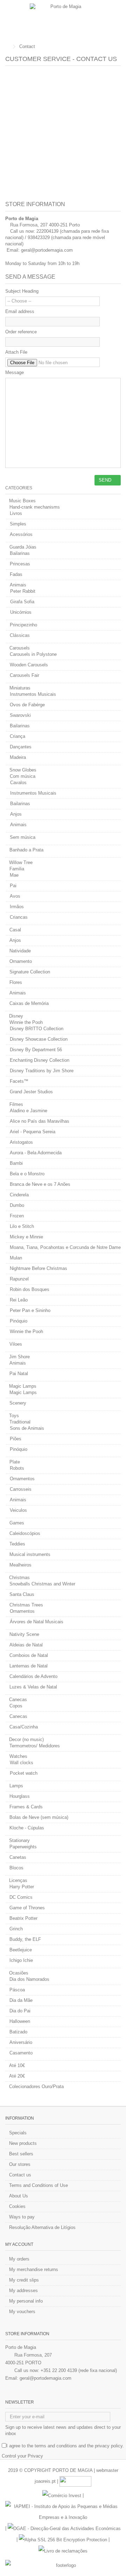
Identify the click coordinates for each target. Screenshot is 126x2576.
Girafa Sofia (22, 602)
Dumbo (17, 1205)
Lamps (16, 1786)
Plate (15, 1462)
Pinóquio (19, 1321)
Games (17, 1523)
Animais (18, 585)
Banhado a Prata (26, 850)
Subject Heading (22, 291)
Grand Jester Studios (31, 1092)
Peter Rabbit (23, 591)
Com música (23, 776)
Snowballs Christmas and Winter (42, 1584)
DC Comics (21, 1897)
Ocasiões (19, 1973)
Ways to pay (22, 2217)
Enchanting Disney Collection (40, 1060)
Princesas (20, 564)
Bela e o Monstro (27, 1174)
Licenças (18, 1880)
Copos (16, 1706)
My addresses (23, 2290)
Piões (16, 1439)
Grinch (16, 1929)
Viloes (16, 1344)
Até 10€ (17, 2065)
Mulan (16, 1258)
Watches (18, 1756)
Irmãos (17, 907)
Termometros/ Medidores (35, 1746)
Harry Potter (22, 1887)
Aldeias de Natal (26, 1645)
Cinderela (19, 1195)
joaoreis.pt (45, 2481)
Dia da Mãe (21, 2000)
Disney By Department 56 (36, 1050)
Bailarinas (20, 553)
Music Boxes (22, 501)
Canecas (18, 1700)
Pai (13, 886)
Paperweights (23, 1847)
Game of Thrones (27, 1908)
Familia (17, 869)
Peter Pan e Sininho (30, 1310)
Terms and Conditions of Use (38, 2185)
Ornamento (21, 961)
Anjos (16, 814)
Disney (16, 1016)
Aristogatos (21, 1142)
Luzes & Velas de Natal (33, 1687)
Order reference (21, 332)
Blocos (16, 1868)
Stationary (19, 1840)
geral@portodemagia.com (47, 250)
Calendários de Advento (33, 1676)
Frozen (17, 1216)
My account (19, 2244)
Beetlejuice (21, 1950)
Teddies (17, 1544)
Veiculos (18, 1510)
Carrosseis (21, 1489)
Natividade (20, 951)
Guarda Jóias (23, 547)
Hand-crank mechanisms (35, 507)
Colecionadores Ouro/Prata (36, 2086)
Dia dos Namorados (29, 1979)
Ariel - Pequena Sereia (33, 1132)
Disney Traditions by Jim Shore (42, 1071)
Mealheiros (20, 1565)
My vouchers (22, 2312)
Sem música (23, 837)
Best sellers (21, 2154)
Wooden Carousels (29, 665)
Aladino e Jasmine (29, 1111)
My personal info (26, 2301)
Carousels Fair (24, 675)
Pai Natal (19, 1374)
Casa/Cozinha (24, 1727)
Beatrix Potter (23, 1918)
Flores (16, 982)
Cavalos (18, 783)
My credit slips (24, 2280)
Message (15, 372)
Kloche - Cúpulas (27, 1828)
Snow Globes (23, 770)
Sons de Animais (27, 1428)
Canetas (18, 1857)
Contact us (20, 2175)
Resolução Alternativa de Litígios (42, 2227)
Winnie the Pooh (26, 1022)
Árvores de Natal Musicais (37, 1622)
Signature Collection (30, 972)
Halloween (20, 2021)
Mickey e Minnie (26, 1237)
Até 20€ (17, 2076)
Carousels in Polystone (33, 654)
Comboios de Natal (29, 1655)
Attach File (16, 352)
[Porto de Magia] (63, 20)
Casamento (21, 2053)
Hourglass (20, 1796)
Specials (18, 2133)
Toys (14, 1416)
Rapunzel (19, 1279)
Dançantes (21, 747)
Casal (15, 930)
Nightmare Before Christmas (38, 1268)
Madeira (18, 757)
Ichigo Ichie (21, 1960)
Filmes (16, 1104)
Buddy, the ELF (25, 1939)
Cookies (17, 2206)
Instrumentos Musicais (33, 694)
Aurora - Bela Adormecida (36, 1153)
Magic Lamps (23, 1386)
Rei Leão (19, 1300)
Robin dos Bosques (30, 1289)
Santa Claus (22, 1594)
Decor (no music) (26, 1739)
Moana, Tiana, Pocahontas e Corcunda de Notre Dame (65, 1247)
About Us (19, 2196)
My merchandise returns (34, 2269)
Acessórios (21, 534)
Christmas (19, 1578)
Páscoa (17, 1990)
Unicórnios (21, 612)
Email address (20, 311)
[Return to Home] (7, 47)
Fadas (16, 574)
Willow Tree (21, 862)
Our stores (20, 2164)
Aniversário (21, 2042)
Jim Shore (19, 1357)
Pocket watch (24, 1773)
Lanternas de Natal (29, 1666)
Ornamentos (22, 1479)
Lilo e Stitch (22, 1226)
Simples (18, 524)
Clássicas (20, 635)
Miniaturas (20, 688)
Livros (16, 513)
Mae (14, 875)
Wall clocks (22, 1763)
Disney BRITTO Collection (37, 1029)
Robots (17, 1468)
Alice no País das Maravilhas (40, 1121)
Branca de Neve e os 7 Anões (40, 1184)
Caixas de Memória (29, 1003)
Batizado (18, 2032)
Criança (17, 736)
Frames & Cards (26, 1807)
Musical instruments (30, 1554)
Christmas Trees (26, 1605)
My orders (19, 2259)
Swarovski (20, 715)
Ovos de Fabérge (27, 705)
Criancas (19, 917)
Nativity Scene (24, 1634)
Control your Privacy (22, 2456)
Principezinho (23, 625)
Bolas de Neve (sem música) (39, 1817)
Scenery (18, 1403)
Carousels (20, 648)
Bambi (16, 1163)
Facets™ (19, 1081)
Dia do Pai (20, 2011)
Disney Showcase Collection (39, 1039)
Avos (15, 896)
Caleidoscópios (25, 1533)
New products (23, 2143)
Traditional (20, 1422)
